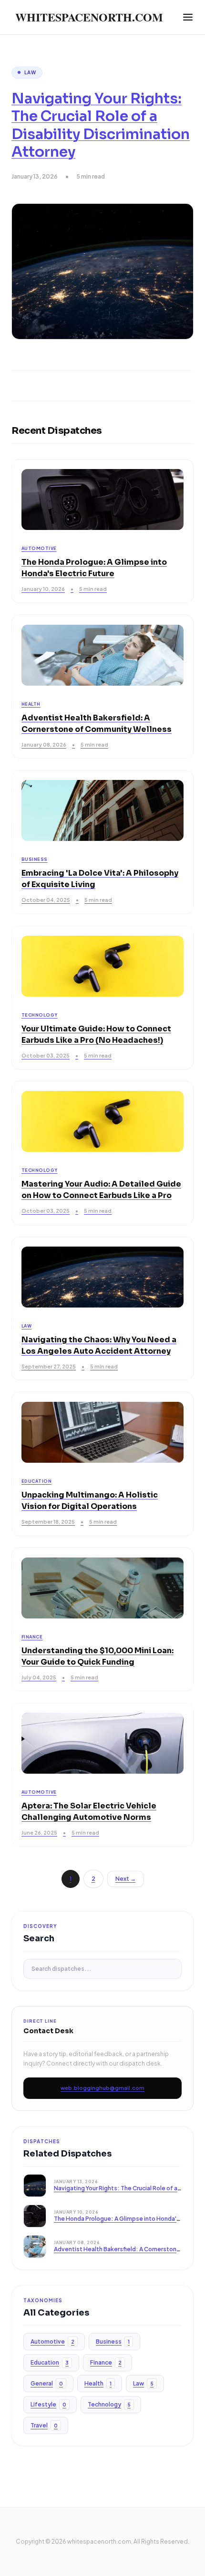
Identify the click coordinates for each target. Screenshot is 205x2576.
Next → (126, 1879)
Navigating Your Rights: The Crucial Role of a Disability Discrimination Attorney (101, 125)
